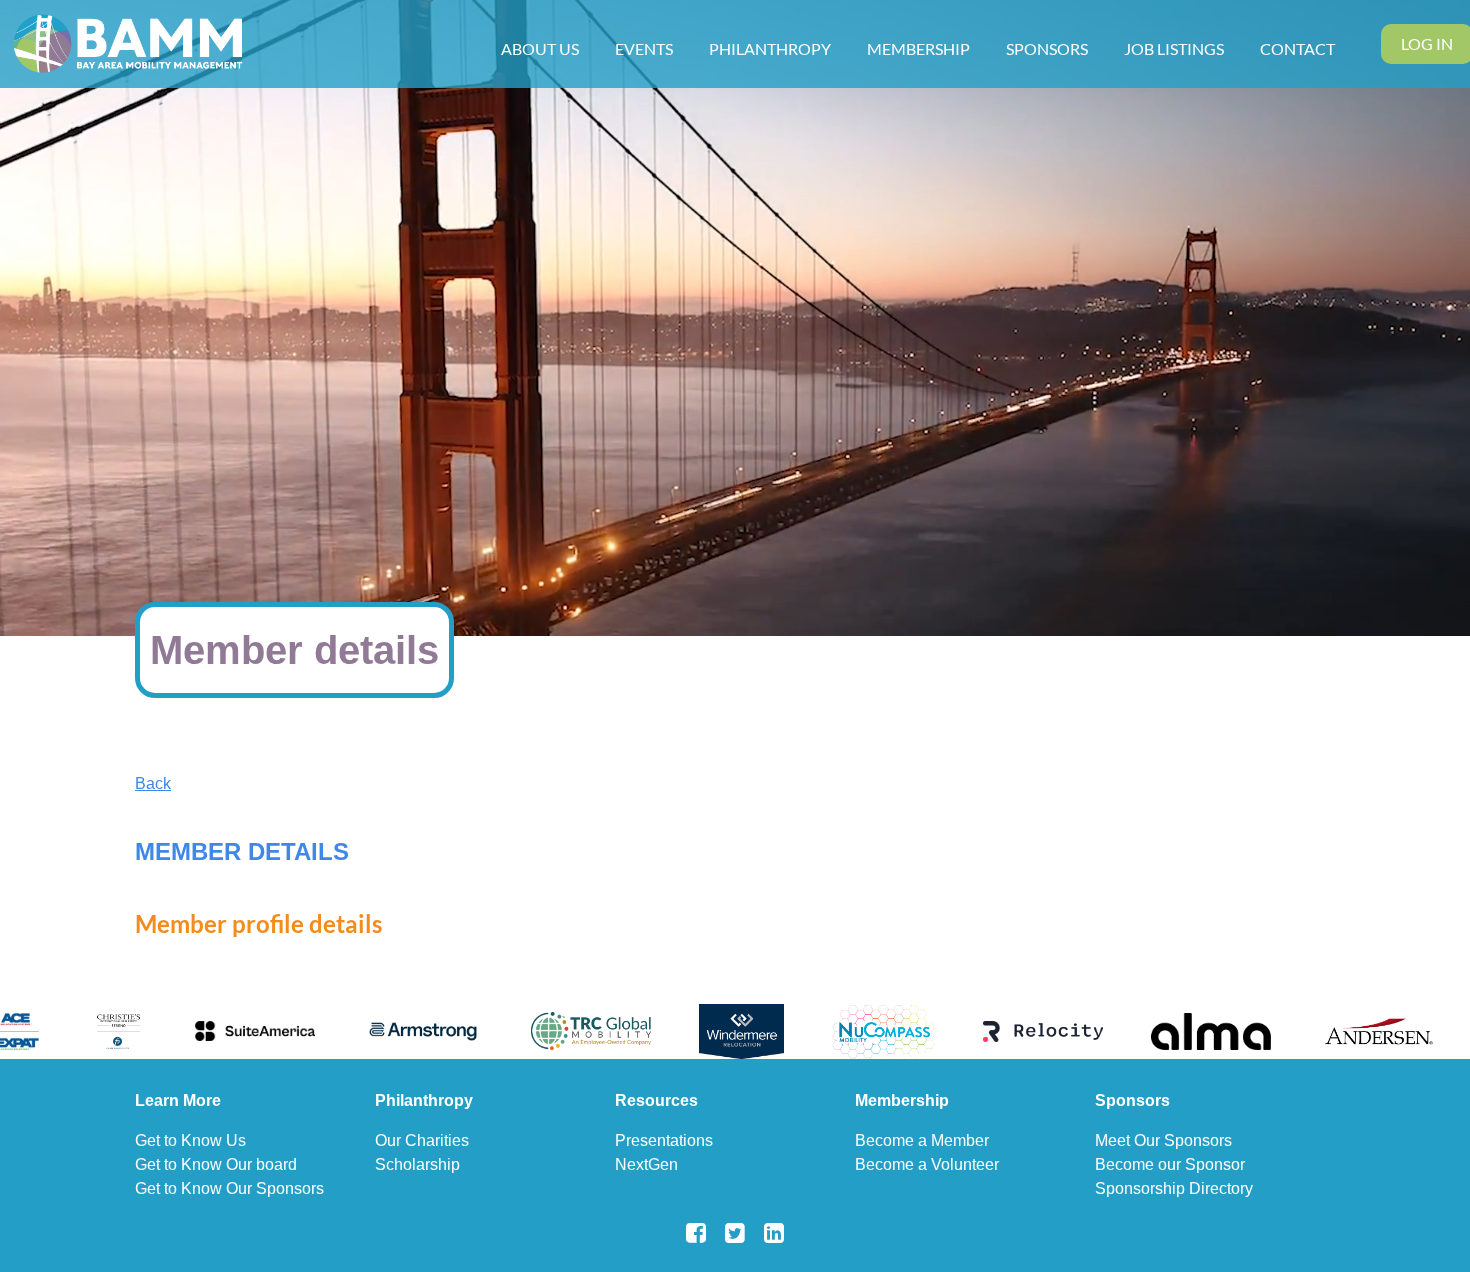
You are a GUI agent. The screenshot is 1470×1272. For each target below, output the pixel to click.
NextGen (646, 1164)
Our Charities (422, 1140)
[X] (735, 1232)
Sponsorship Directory (1174, 1188)
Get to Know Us (190, 1140)
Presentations (664, 1140)
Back (153, 783)
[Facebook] (696, 1232)
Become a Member (922, 1140)
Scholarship (417, 1164)
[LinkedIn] (774, 1232)
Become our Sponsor (1170, 1164)
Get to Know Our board (216, 1164)
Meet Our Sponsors (1163, 1140)
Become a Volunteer (927, 1164)
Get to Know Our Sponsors (229, 1188)
